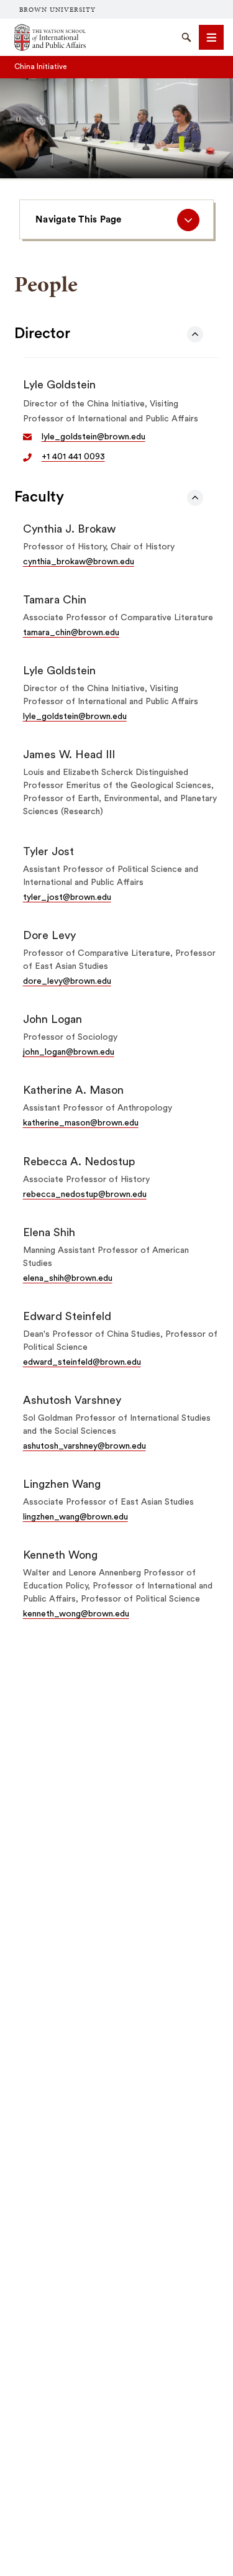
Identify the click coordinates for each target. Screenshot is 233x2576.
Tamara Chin (55, 600)
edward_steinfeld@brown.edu (82, 1362)
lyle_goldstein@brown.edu (94, 437)
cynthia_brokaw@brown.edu (79, 562)
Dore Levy (49, 935)
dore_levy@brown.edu (67, 981)
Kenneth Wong (60, 1555)
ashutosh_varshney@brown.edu (85, 1446)
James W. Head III (69, 754)
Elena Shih (49, 1232)
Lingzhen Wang (62, 1484)
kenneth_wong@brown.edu (76, 1614)
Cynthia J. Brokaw (69, 529)
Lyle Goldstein (59, 385)
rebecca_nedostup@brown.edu (85, 1194)
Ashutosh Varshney (72, 1400)
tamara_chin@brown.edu (71, 633)
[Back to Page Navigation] (195, 334)
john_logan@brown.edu (69, 1052)
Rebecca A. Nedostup (79, 1162)
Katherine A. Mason (73, 1090)
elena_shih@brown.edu (68, 1278)
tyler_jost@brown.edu (67, 897)
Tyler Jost (48, 851)
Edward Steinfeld (67, 1316)
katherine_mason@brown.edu (81, 1123)
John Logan (53, 1019)
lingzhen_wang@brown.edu (75, 1517)
